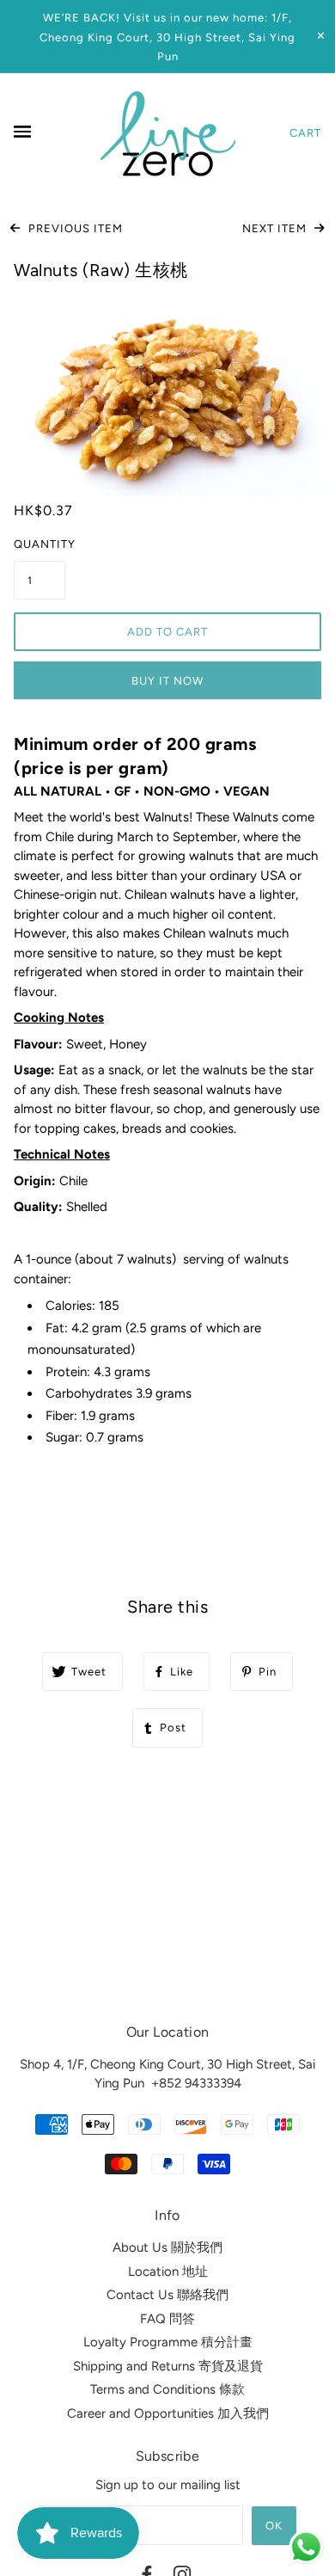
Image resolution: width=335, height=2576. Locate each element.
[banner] (168, 133)
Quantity (40, 544)
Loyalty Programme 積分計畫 (168, 2342)
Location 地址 (168, 2272)
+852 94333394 (196, 2083)
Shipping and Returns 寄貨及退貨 (168, 2366)
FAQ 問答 (167, 2319)
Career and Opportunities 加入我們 (168, 2413)
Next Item (276, 228)
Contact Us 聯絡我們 (167, 2295)
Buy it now (167, 681)
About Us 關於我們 (167, 2247)
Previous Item (74, 228)
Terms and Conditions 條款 (167, 2389)
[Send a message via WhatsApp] (306, 2547)
